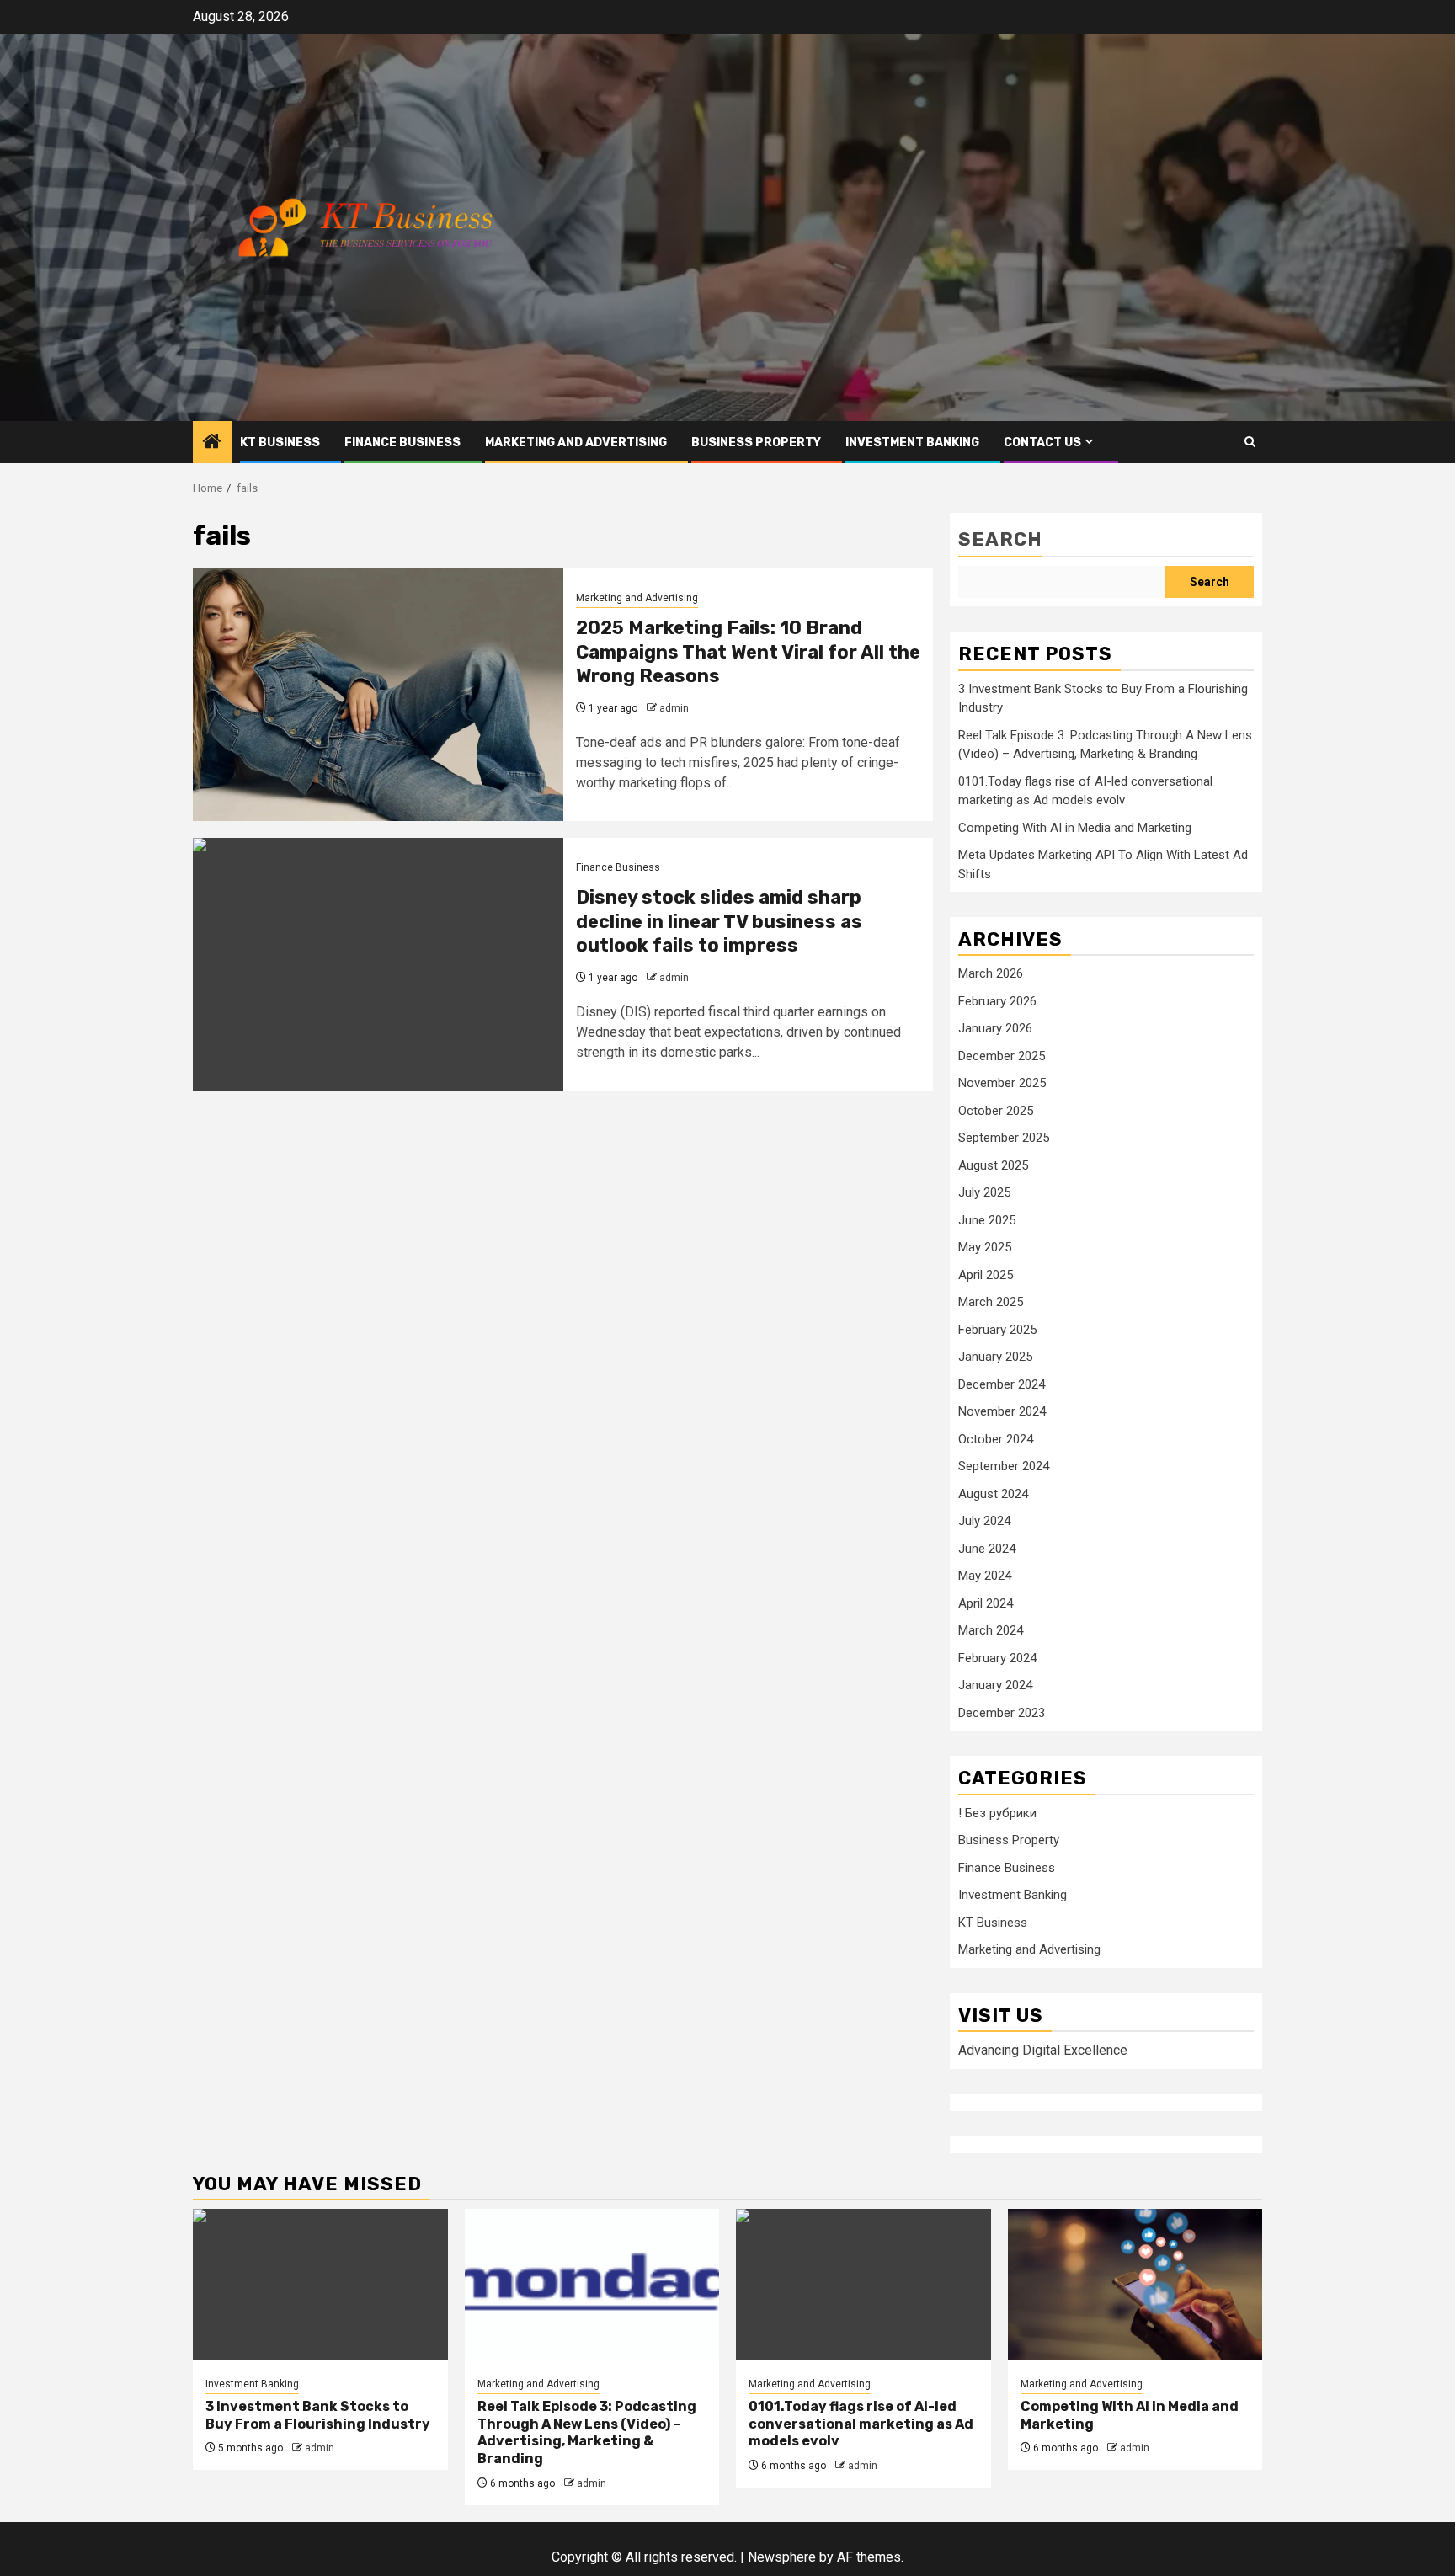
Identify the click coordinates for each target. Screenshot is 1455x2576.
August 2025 (993, 1165)
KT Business (280, 443)
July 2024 (984, 1521)
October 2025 (996, 1111)
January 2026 (995, 1028)
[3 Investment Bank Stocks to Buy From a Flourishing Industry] (320, 2285)
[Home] (212, 443)
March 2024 (991, 1630)
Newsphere (782, 2557)
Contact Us (1042, 443)
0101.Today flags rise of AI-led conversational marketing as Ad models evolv (861, 2424)
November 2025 (1002, 1083)
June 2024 (987, 1549)
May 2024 (985, 1576)
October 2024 (996, 1439)
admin (674, 708)
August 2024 (993, 1494)
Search (1000, 539)
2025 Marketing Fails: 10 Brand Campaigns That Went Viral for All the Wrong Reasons (748, 652)
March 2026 (991, 973)
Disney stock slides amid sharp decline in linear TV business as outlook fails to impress (719, 921)
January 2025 (995, 1357)
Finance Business (402, 443)
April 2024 (986, 1603)
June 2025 (987, 1220)
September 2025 (1004, 1138)
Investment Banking (912, 443)
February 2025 (997, 1330)
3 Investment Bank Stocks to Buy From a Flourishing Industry (318, 2415)
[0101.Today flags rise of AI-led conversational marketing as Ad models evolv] (863, 2285)
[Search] (1250, 442)
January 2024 (995, 1685)
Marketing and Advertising (576, 443)
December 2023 (1002, 1713)
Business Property (756, 443)
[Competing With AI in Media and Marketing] (1135, 2285)
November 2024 (1002, 1411)
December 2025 (1002, 1056)
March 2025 (991, 1302)
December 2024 (1002, 1384)
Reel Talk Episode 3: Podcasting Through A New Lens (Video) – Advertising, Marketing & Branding (587, 2432)
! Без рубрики (997, 1813)
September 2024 (1004, 1466)
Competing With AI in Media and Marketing (1075, 828)
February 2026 (997, 1001)
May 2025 (985, 1247)
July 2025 (984, 1192)
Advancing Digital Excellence (1043, 2050)
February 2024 (997, 1658)
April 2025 (986, 1275)
